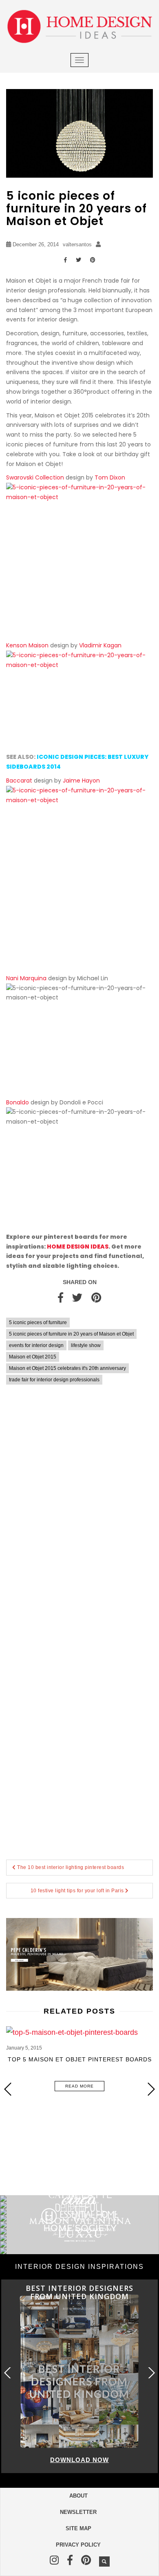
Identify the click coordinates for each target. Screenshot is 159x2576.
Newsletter (78, 2512)
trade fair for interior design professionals (54, 1380)
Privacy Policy (78, 2545)
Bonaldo (18, 1102)
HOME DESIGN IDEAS (78, 1247)
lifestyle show (86, 1345)
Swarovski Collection (35, 477)
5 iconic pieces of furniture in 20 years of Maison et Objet (71, 1334)
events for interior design (36, 1345)
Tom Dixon (110, 477)
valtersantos (77, 244)
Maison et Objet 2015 (33, 1357)
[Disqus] (79, 1510)
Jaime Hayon (81, 781)
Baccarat (19, 781)
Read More (79, 2086)
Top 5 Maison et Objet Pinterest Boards (80, 2059)
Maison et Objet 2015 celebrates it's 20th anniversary (67, 1368)
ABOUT (78, 2496)
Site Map (78, 2528)
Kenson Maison (27, 645)
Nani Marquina (26, 978)
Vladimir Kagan (100, 645)
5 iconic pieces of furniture (38, 1323)
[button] (151, 2089)
